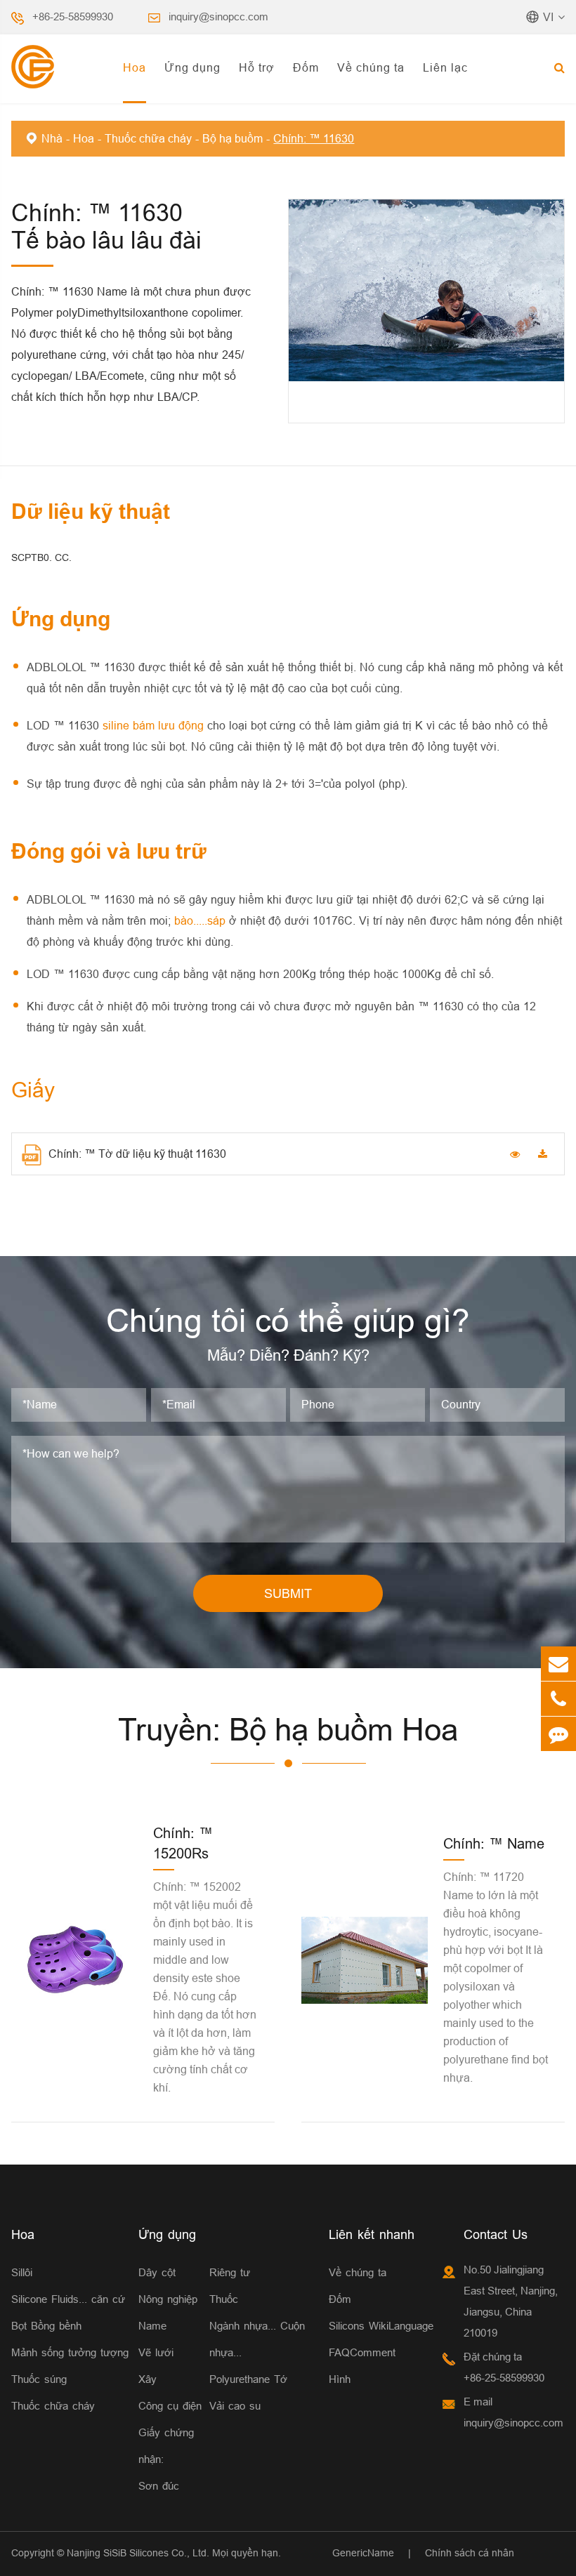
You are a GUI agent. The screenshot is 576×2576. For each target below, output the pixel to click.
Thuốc (224, 2299)
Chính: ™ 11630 (314, 138)
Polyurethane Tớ (248, 2379)
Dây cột (157, 2272)
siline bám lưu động (155, 725)
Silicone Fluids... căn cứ (68, 2299)
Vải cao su (235, 2406)
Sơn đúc (159, 2486)
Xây (148, 2379)
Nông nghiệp (168, 2299)
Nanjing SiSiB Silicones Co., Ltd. (138, 2553)
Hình (340, 2379)
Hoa (135, 67)
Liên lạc (445, 67)
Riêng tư (230, 2272)
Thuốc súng (39, 2379)
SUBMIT (288, 1593)
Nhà (52, 138)
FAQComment (362, 2352)
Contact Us (496, 2234)
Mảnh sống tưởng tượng (70, 2352)
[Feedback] (558, 1734)
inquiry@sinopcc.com (218, 16)
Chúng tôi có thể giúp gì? (288, 1321)
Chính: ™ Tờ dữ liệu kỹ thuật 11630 (137, 1154)
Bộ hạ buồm (233, 138)
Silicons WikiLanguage (381, 2326)
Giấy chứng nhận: (166, 2446)
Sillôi (22, 2272)
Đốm (306, 67)
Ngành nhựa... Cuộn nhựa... (257, 2339)
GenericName (363, 2553)
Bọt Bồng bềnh (46, 2326)
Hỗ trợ (257, 67)
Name (152, 2326)
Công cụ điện (170, 2406)
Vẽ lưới (156, 2352)
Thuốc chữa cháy (148, 138)
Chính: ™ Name (494, 1843)
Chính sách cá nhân (470, 2553)
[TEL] (558, 1699)
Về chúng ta (371, 67)
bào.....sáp (202, 920)
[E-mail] (558, 1664)
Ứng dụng (192, 67)
